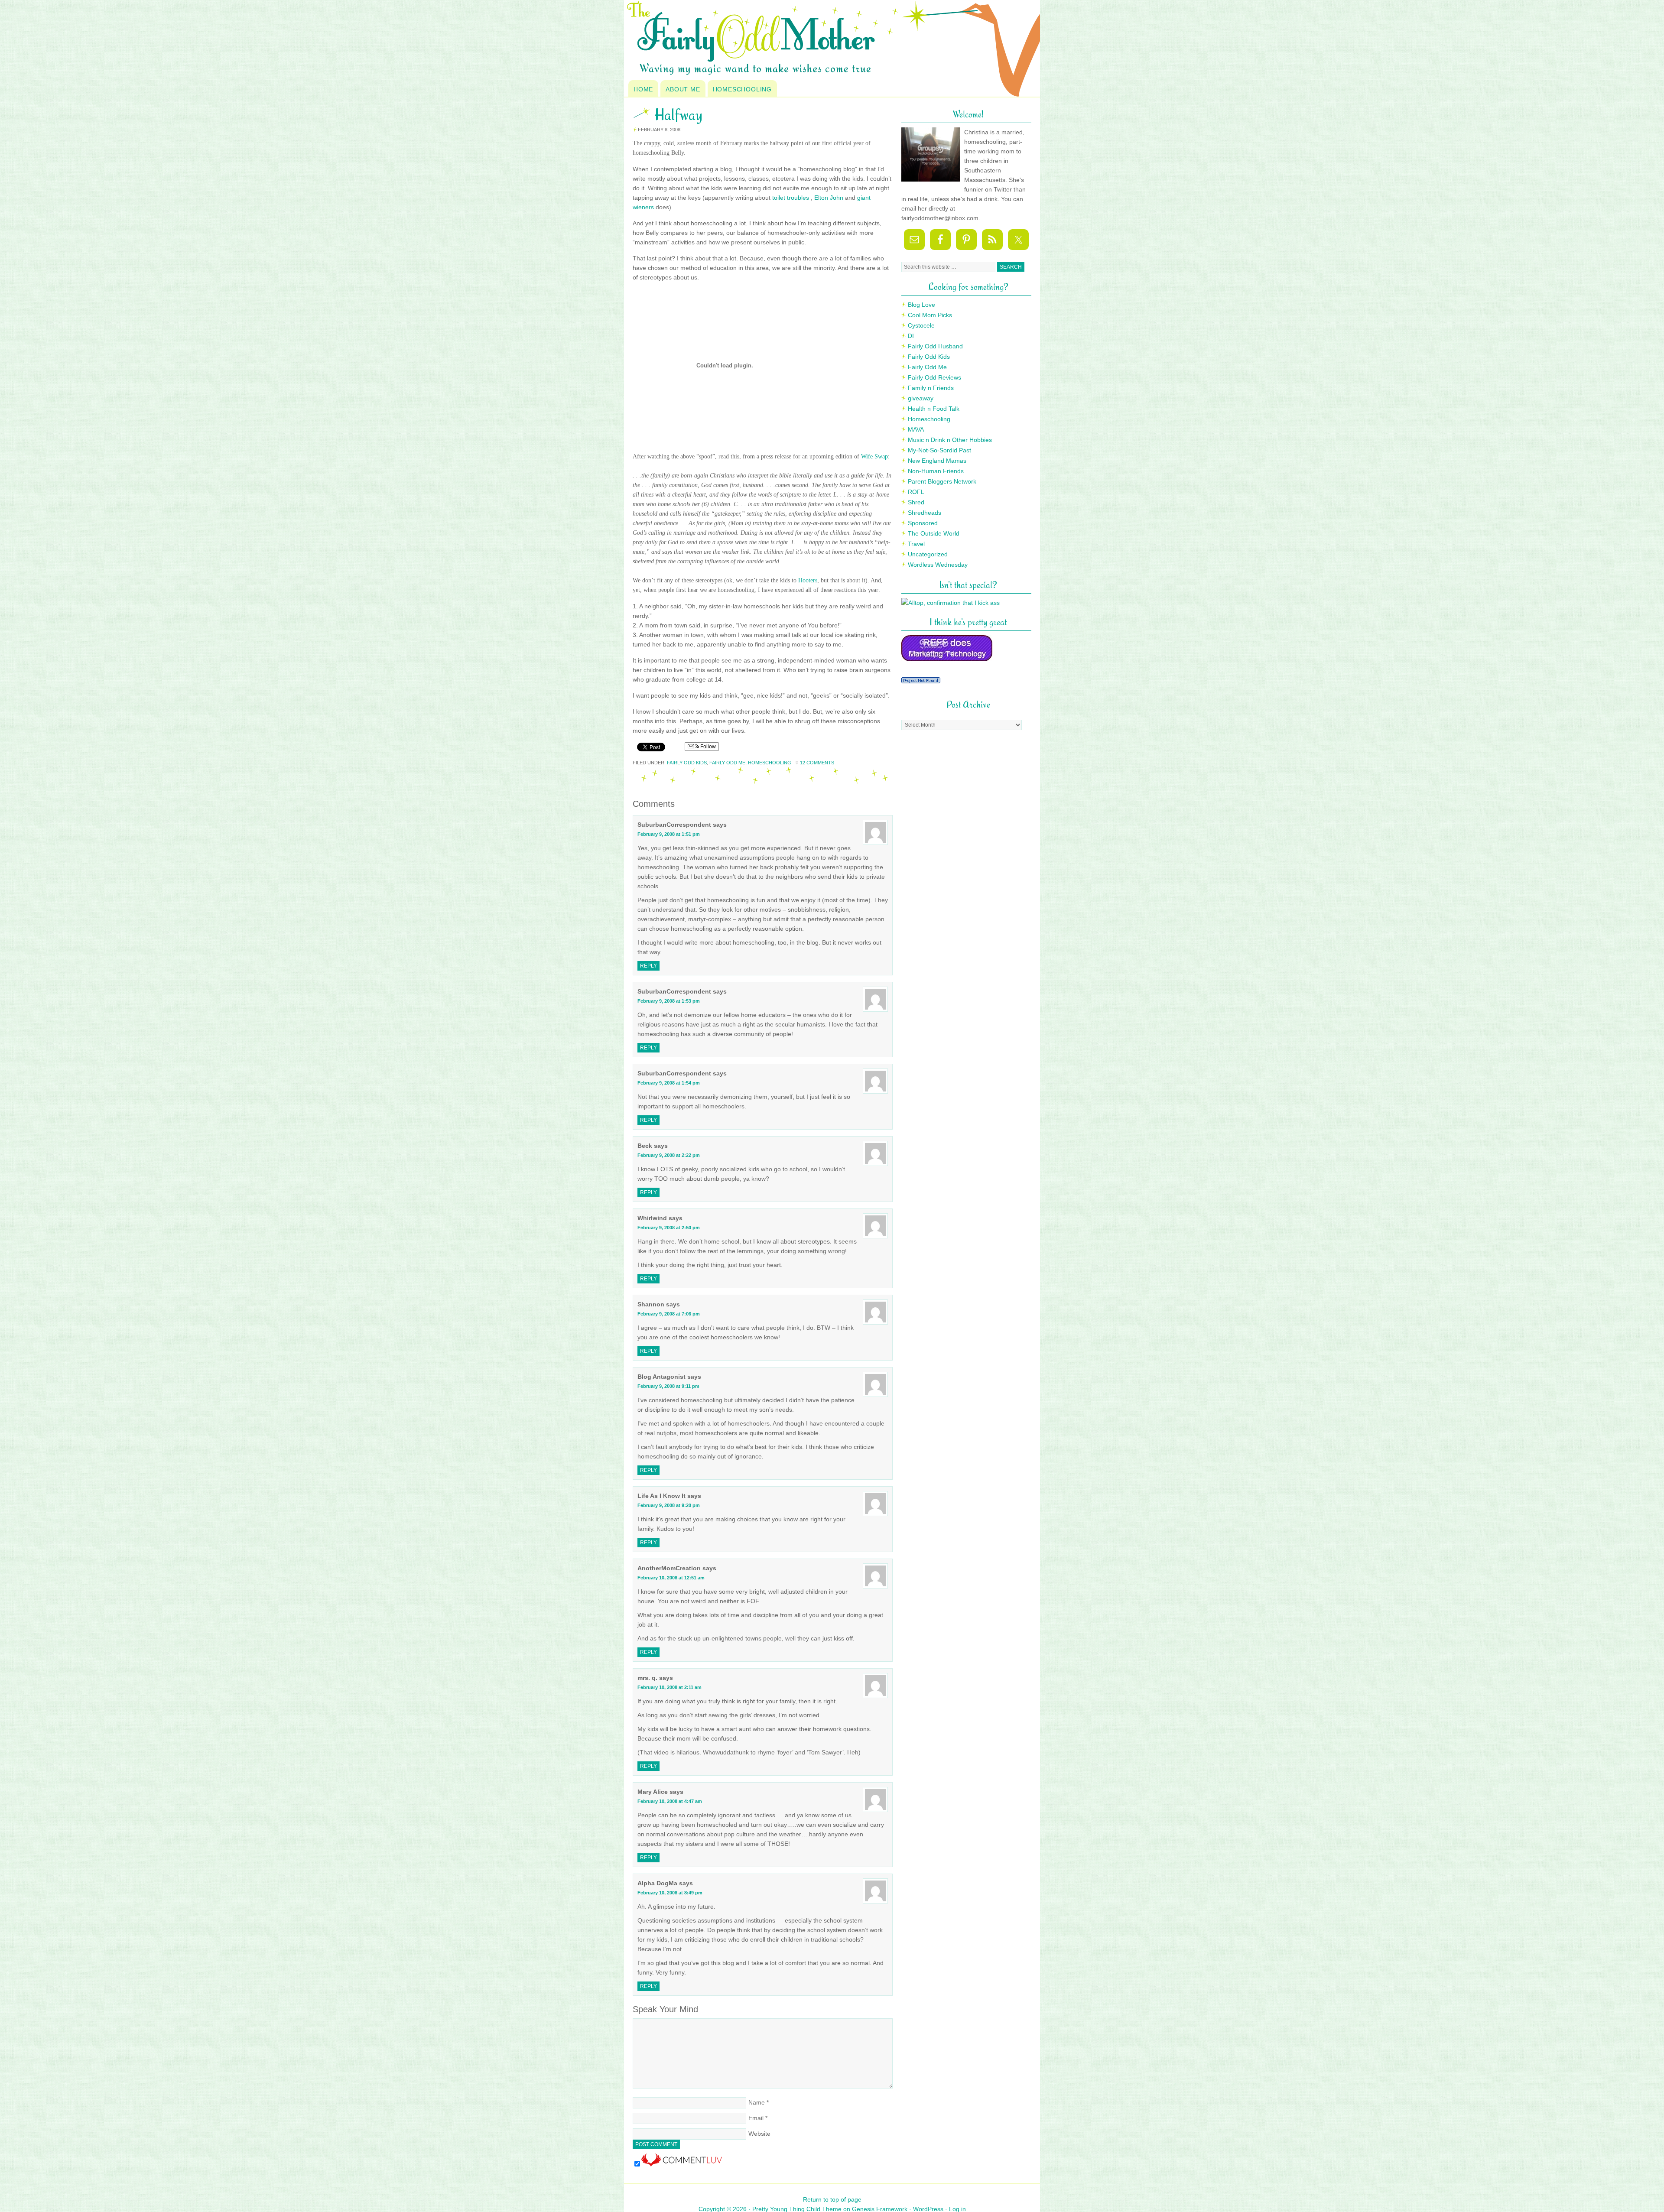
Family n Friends (931, 388)
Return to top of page (832, 2199)
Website (759, 2134)
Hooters (808, 580)
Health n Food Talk (934, 409)
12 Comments (817, 763)
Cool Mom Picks (930, 315)
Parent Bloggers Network (942, 481)
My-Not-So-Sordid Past (939, 450)
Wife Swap (874, 456)
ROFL (916, 492)
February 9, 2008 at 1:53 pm (669, 1001)
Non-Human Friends (936, 471)
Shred (916, 502)
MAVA (916, 429)
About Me (683, 89)
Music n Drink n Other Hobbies (950, 440)
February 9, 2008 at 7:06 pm (669, 1314)
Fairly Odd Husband (935, 346)
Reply (648, 966)
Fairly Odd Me (727, 763)
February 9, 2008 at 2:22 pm (669, 1155)
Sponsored (923, 523)
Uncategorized (928, 554)
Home (643, 89)
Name (757, 2102)
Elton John (829, 198)
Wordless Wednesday (938, 565)
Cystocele (921, 325)
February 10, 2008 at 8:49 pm (670, 1893)
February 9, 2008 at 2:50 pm (669, 1228)
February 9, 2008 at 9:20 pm (669, 1505)
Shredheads (925, 513)
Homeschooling (742, 89)
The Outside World (934, 533)
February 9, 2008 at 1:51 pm (669, 834)
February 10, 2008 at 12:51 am (671, 1578)
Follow (707, 747)
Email (756, 2118)
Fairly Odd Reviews (934, 377)
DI (911, 336)
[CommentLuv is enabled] (682, 2164)
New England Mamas (937, 461)
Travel (916, 544)
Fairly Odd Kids (687, 763)
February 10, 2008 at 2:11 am (669, 1687)
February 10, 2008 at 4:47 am (670, 1801)
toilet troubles (791, 198)
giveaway (921, 398)
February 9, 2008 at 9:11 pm (668, 1386)
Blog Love (921, 305)
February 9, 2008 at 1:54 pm (669, 1083)
